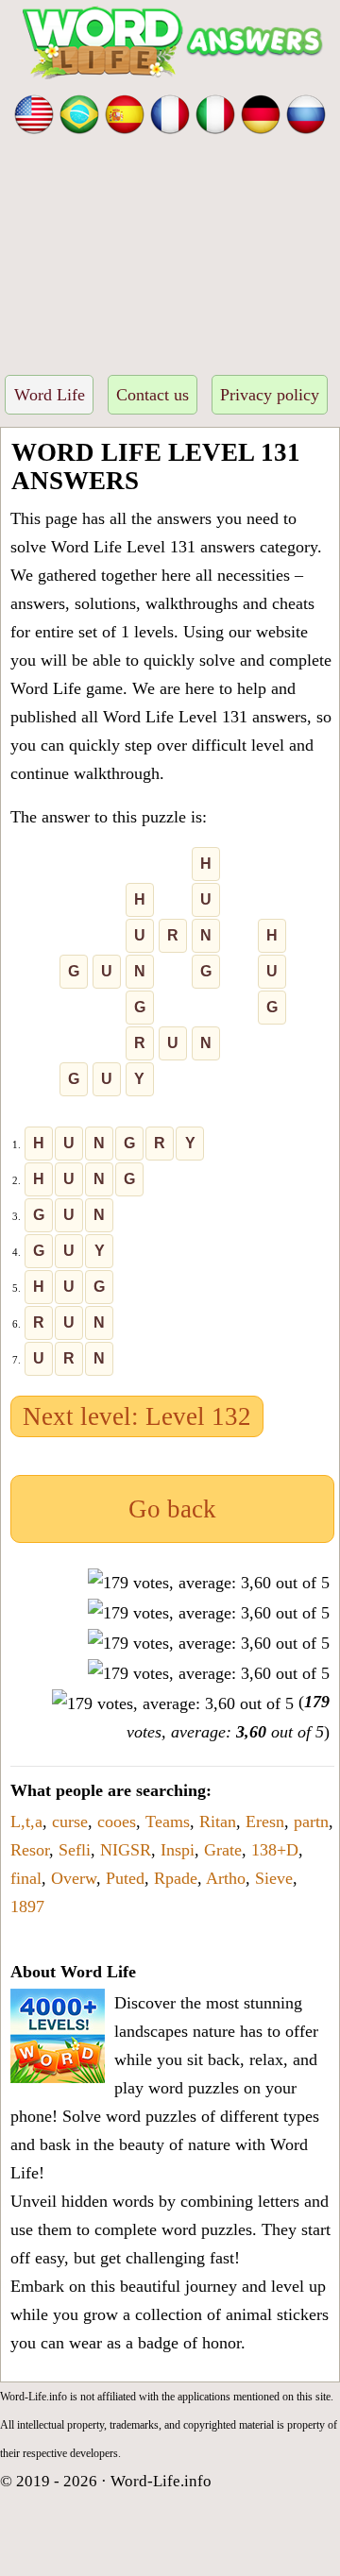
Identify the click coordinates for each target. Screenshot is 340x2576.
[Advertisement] (170, 249)
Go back (172, 1509)
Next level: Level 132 (137, 1416)
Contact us (153, 395)
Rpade (176, 1878)
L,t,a (26, 1822)
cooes (117, 1822)
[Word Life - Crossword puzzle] (34, 112)
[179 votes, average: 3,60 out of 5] (209, 1583)
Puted (125, 1878)
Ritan (218, 1822)
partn (311, 1822)
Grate (223, 1850)
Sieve (274, 1878)
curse (70, 1822)
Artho (226, 1878)
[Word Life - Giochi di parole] (215, 112)
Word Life (50, 395)
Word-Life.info (161, 2481)
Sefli (75, 1850)
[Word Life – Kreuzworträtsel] (261, 112)
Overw (74, 1878)
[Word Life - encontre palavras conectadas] (79, 112)
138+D (275, 1850)
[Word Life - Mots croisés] (170, 112)
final (26, 1878)
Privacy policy (270, 395)
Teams (168, 1822)
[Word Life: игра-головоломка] (306, 112)
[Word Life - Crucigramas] (125, 112)
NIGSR (126, 1850)
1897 (27, 1907)
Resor (30, 1850)
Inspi (178, 1850)
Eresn (265, 1822)
